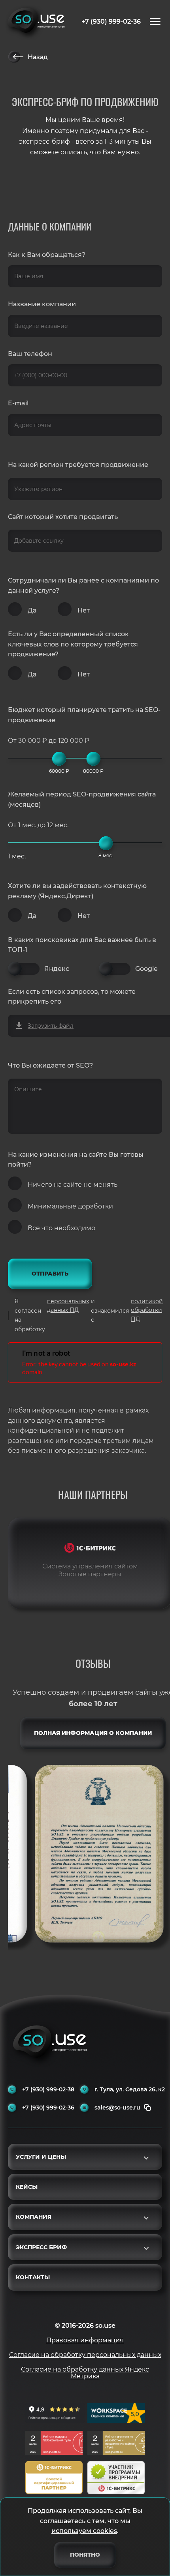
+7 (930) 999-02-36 (111, 22)
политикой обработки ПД (147, 1310)
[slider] (59, 759)
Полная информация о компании (93, 1733)
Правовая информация (85, 2340)
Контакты (33, 2277)
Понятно (85, 2555)
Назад (38, 57)
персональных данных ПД (68, 1306)
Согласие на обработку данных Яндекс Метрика (85, 2373)
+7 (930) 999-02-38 (48, 2090)
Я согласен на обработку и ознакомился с (89, 1315)
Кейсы (27, 2187)
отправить (50, 1274)
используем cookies (84, 2531)
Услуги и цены (41, 2157)
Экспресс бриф (41, 2247)
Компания (34, 2217)
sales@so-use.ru (117, 2108)
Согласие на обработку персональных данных (85, 2355)
